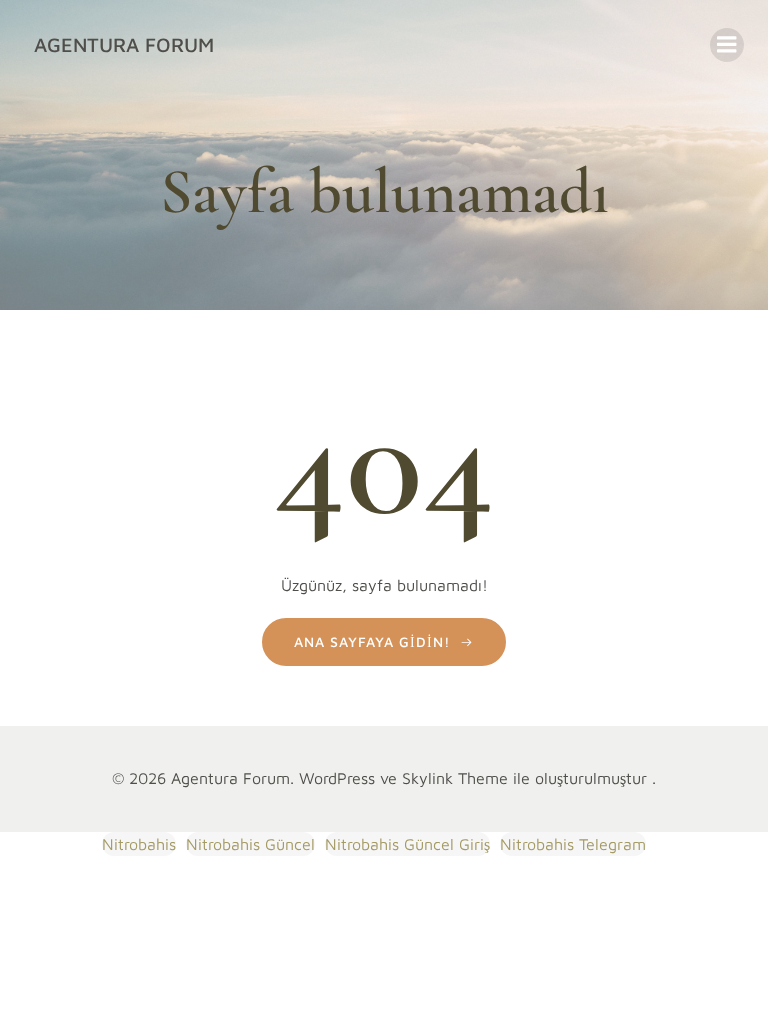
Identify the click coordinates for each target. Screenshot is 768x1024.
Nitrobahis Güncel (250, 844)
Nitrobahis (139, 844)
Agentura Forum (124, 44)
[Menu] (727, 45)
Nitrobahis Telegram (573, 844)
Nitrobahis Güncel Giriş (407, 844)
